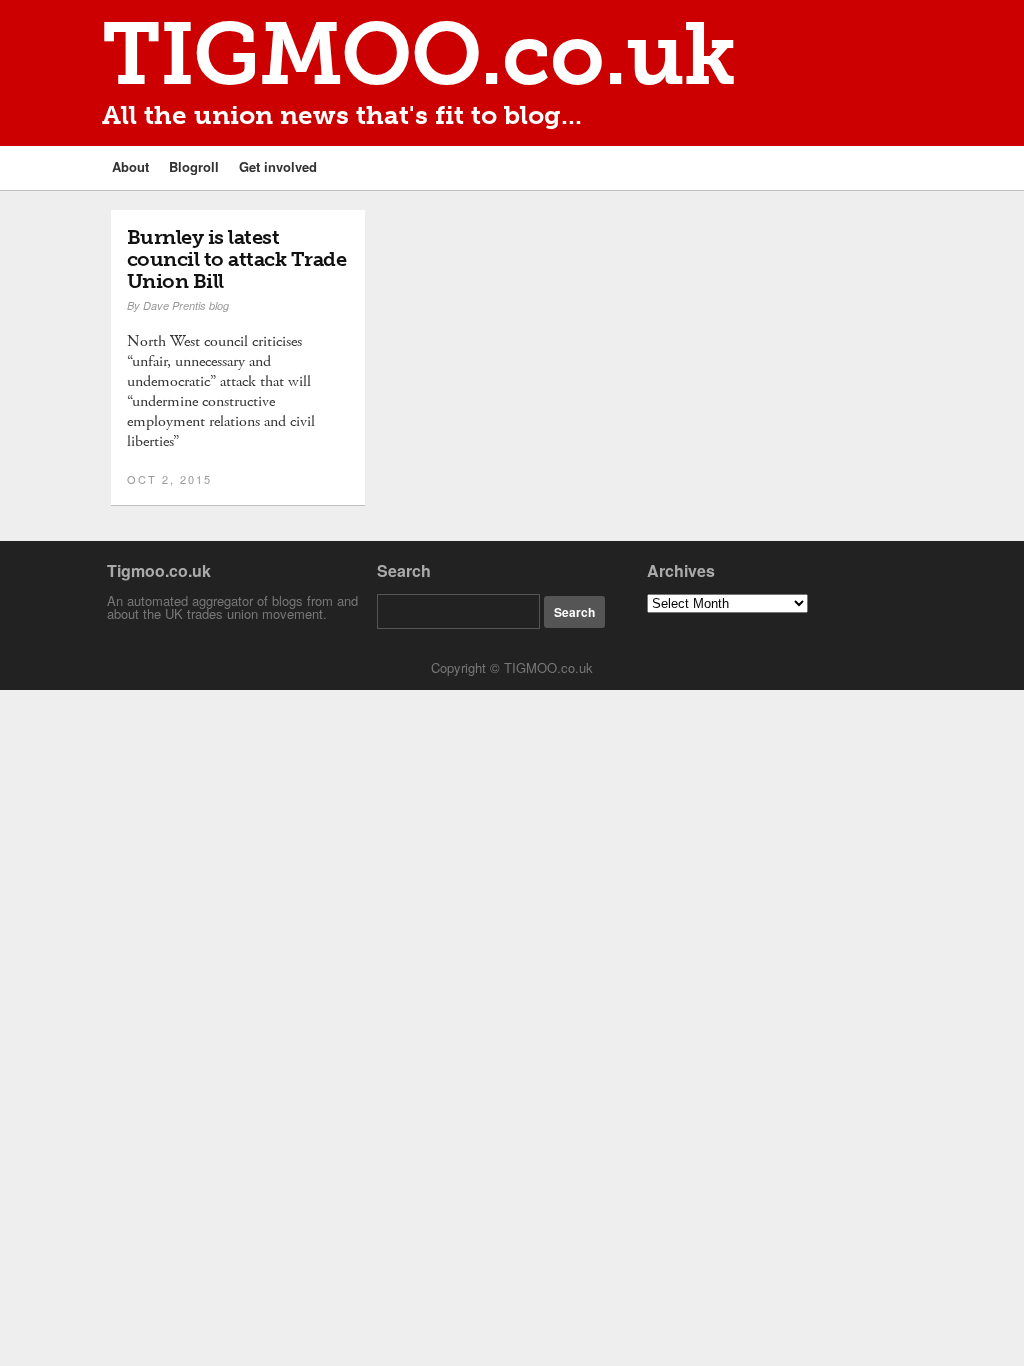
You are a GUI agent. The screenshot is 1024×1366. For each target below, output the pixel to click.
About (130, 166)
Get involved (278, 166)
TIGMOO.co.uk (419, 54)
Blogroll (194, 166)
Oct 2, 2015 (169, 479)
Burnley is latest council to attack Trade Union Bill (237, 259)
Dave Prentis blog (186, 305)
